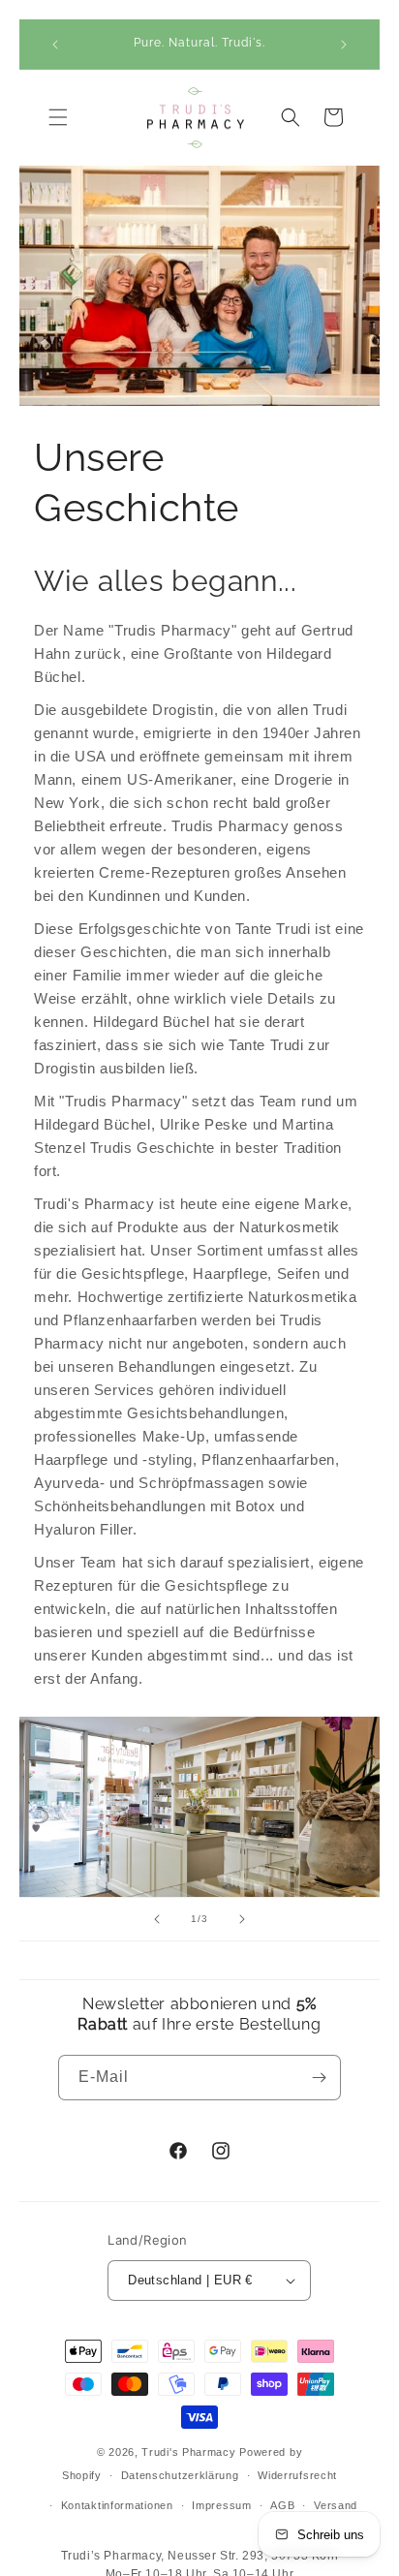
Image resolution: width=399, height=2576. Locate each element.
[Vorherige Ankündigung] (55, 45)
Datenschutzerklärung (180, 2475)
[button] (58, 117)
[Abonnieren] (319, 2078)
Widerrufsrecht (297, 2475)
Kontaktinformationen (117, 2505)
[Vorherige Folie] (157, 1919)
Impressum (221, 2505)
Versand (336, 2505)
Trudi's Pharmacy (188, 2452)
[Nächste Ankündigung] (344, 45)
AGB (282, 2505)
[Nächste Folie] (242, 1919)
